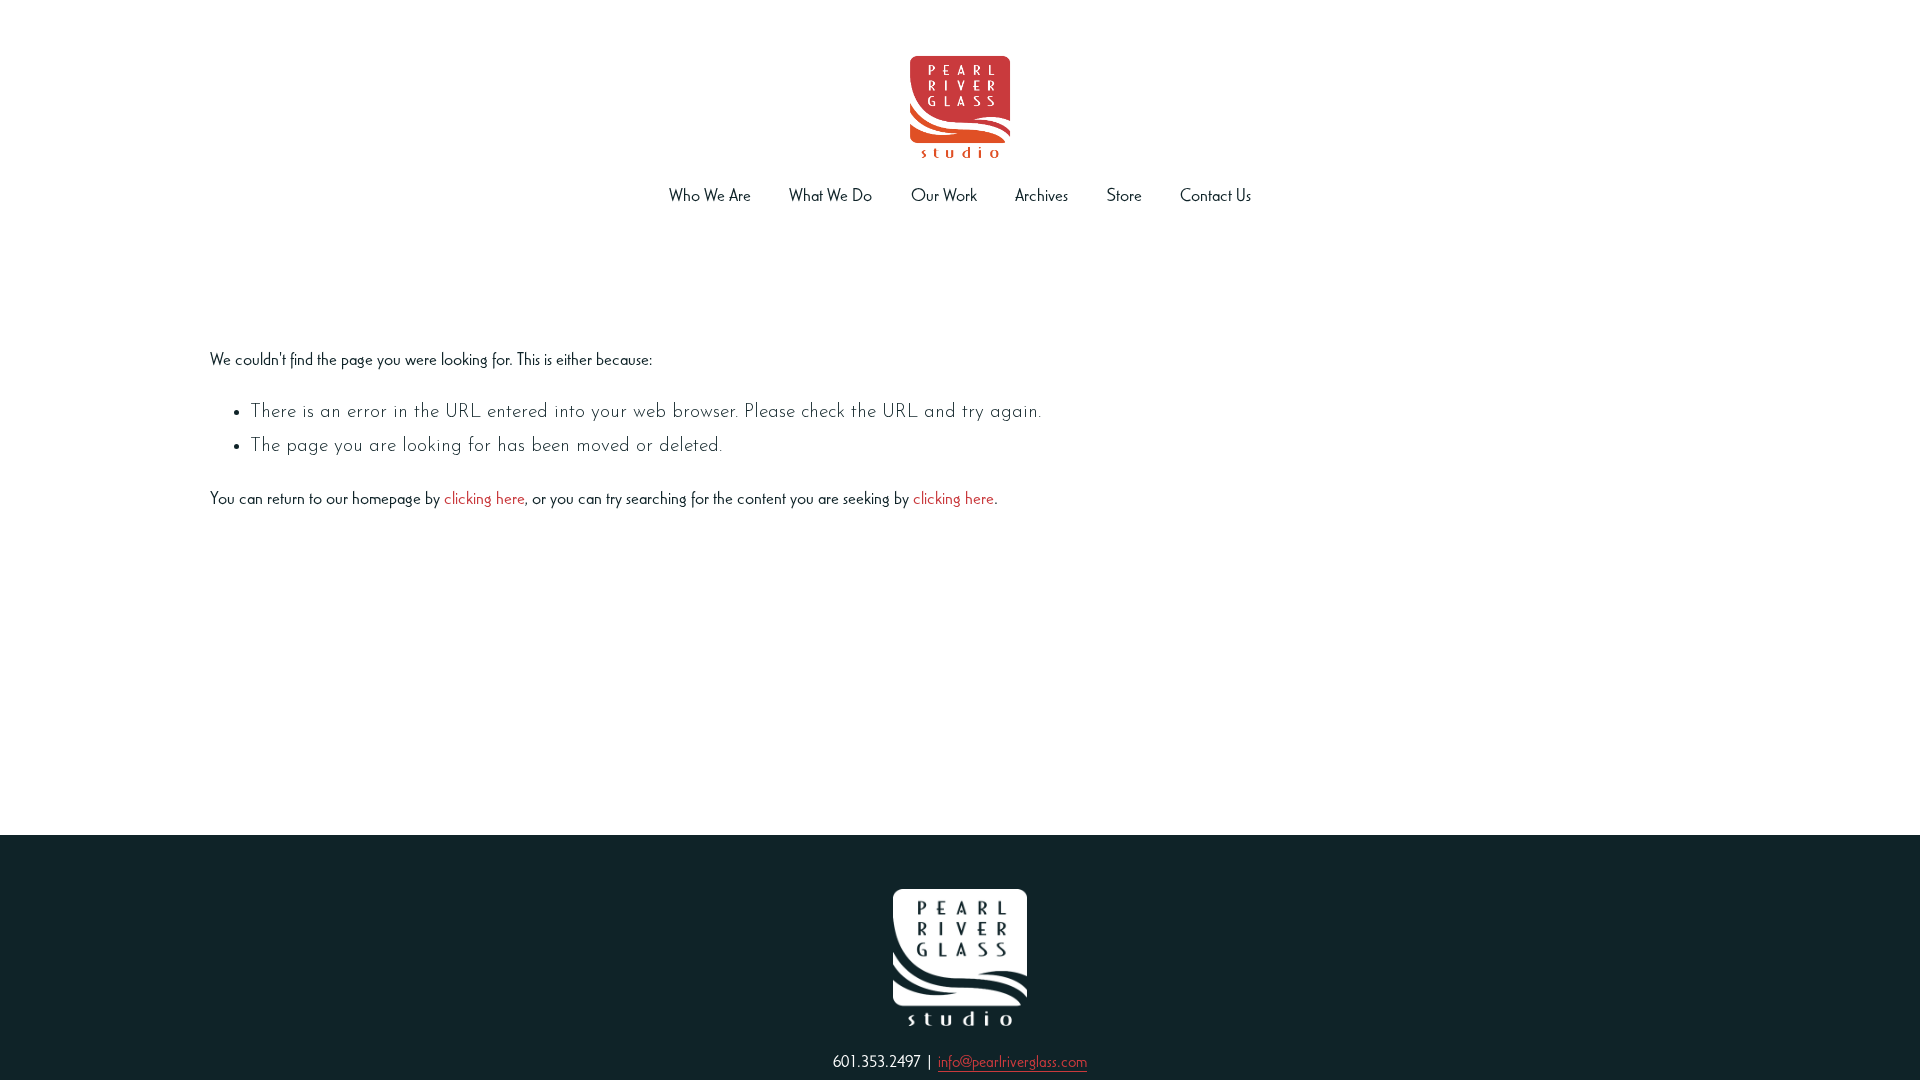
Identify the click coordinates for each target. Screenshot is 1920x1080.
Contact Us (1215, 195)
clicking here (484, 498)
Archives (1041, 195)
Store (1124, 195)
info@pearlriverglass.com (1012, 1061)
